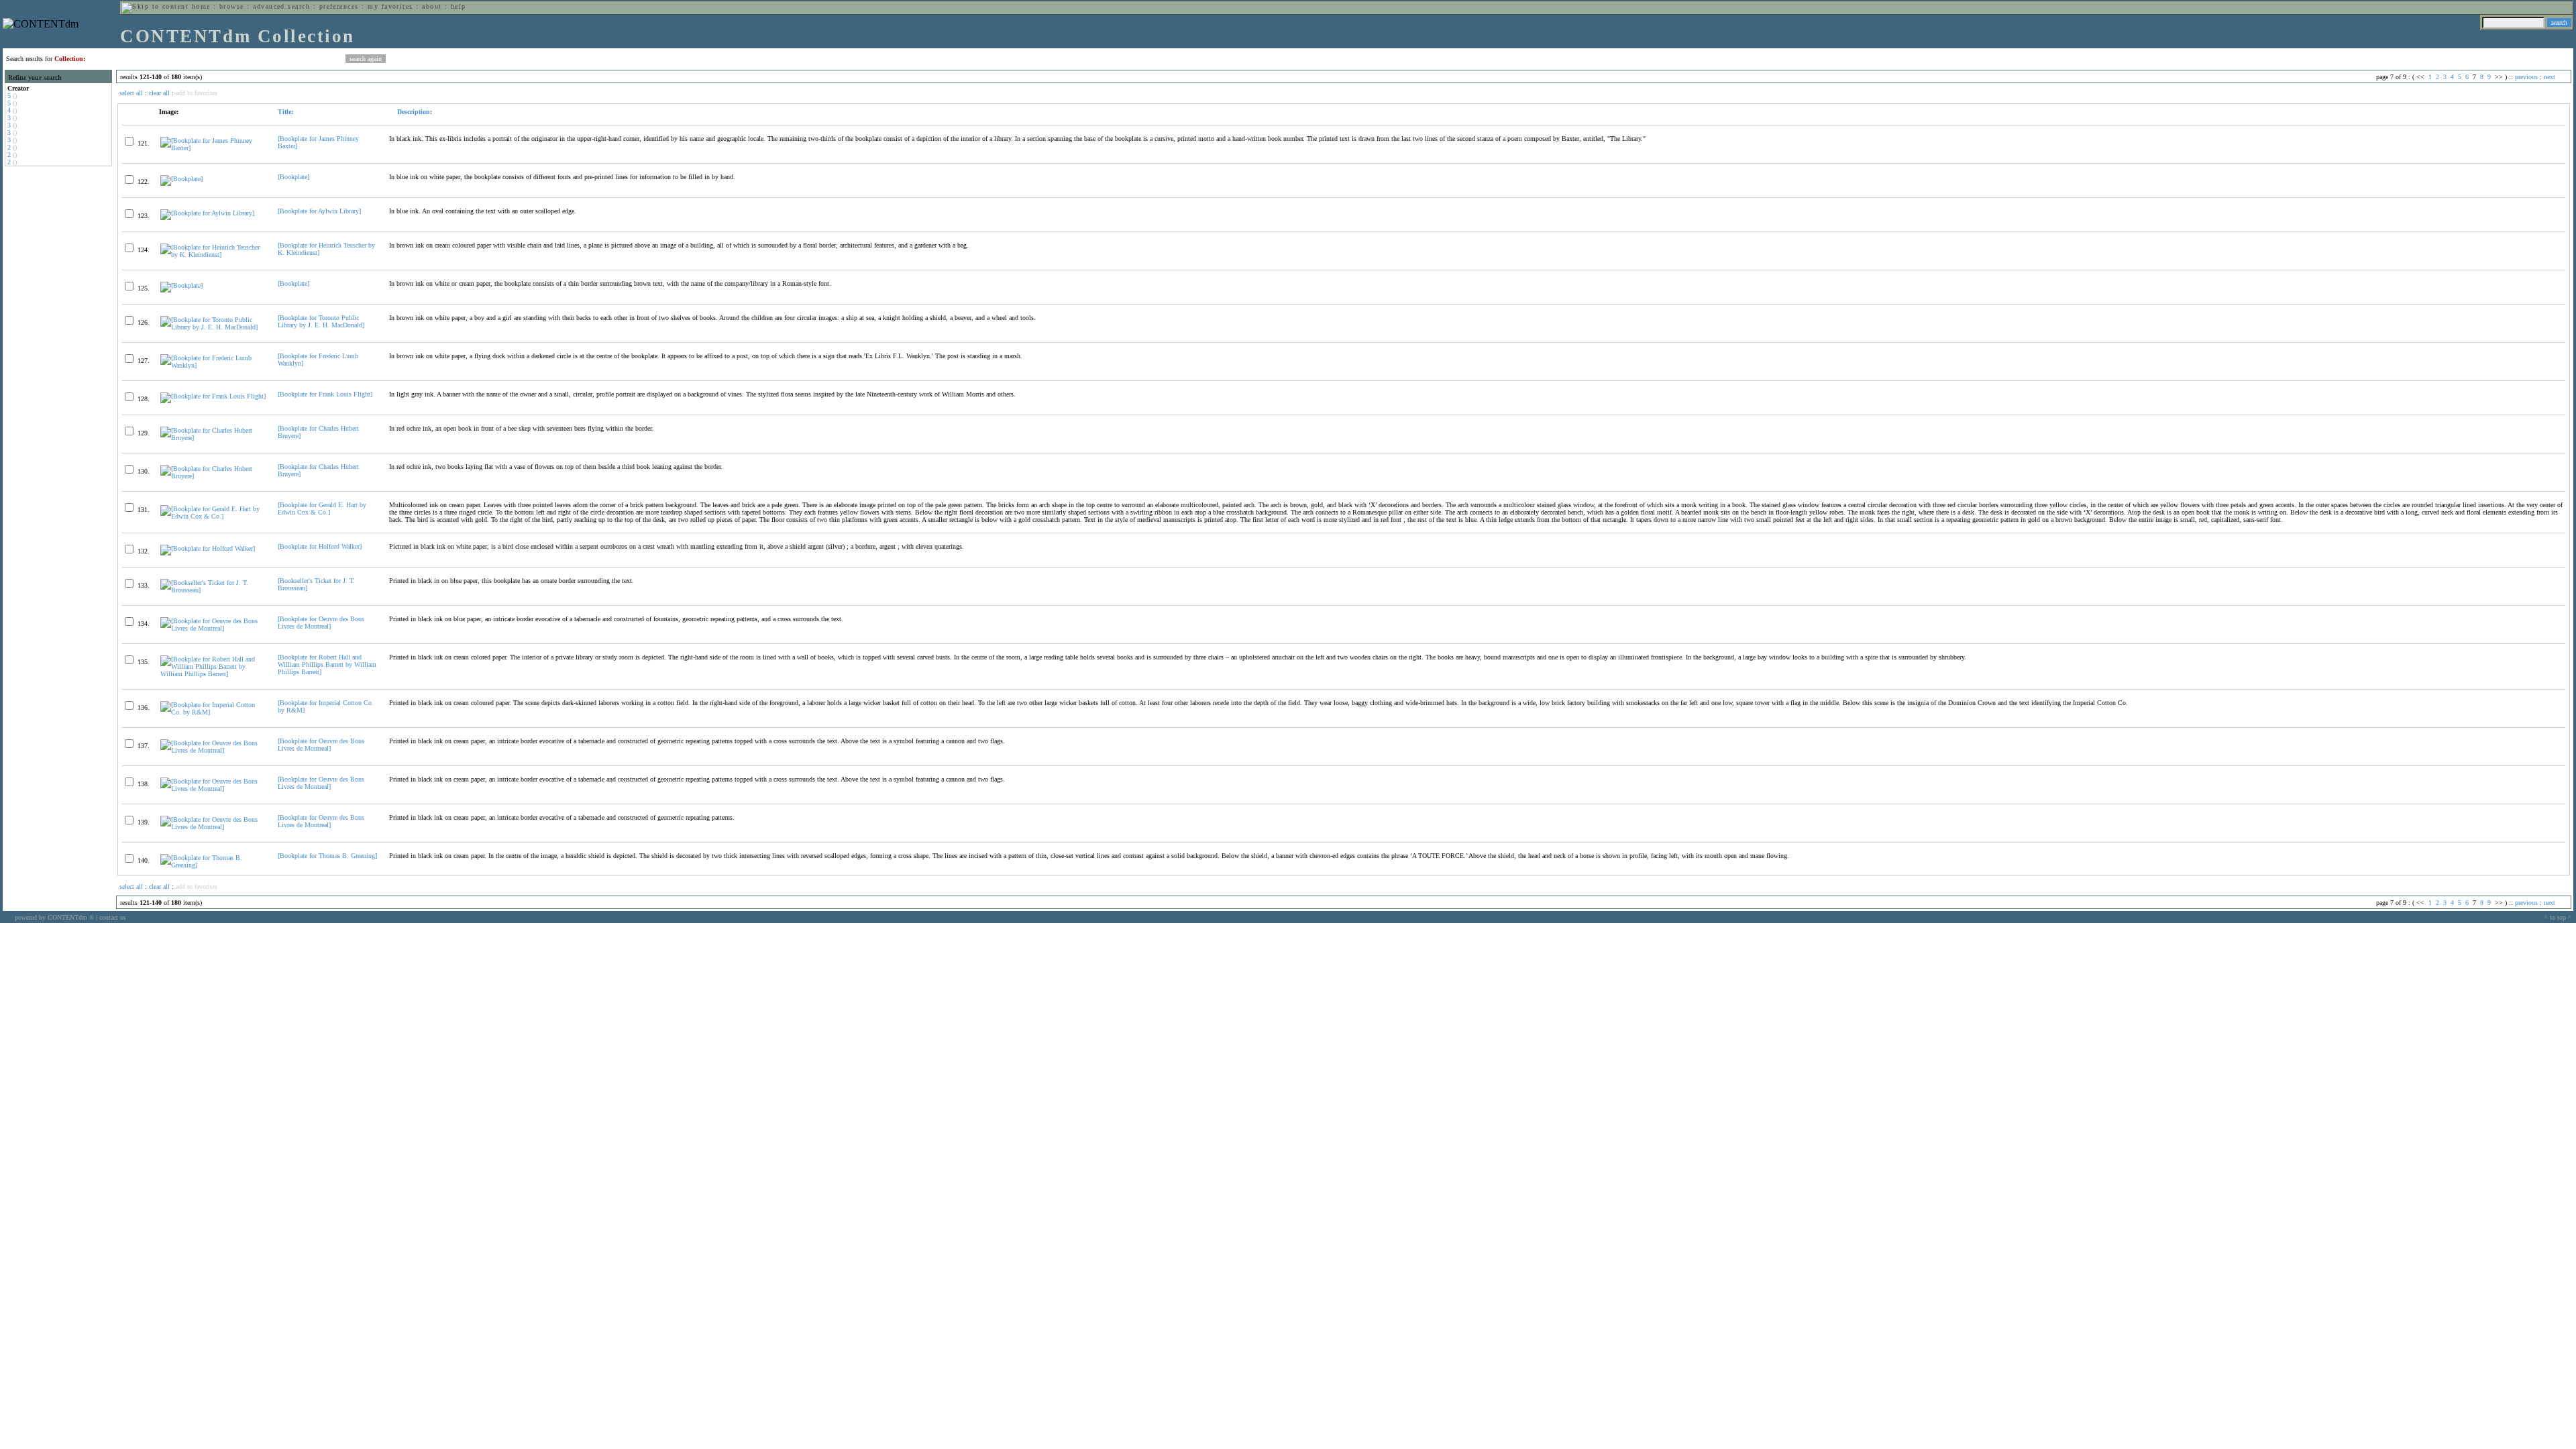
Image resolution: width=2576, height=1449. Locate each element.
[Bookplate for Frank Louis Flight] (325, 394)
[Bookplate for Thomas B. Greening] (327, 856)
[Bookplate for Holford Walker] (320, 546)
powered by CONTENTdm (54, 917)
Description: (414, 112)
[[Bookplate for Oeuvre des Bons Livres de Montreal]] (213, 628)
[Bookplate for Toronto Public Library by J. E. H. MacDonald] (321, 321)
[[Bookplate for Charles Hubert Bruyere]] (213, 438)
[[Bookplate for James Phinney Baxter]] (213, 148)
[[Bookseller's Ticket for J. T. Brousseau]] (213, 590)
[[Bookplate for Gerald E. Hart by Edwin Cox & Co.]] (213, 516)
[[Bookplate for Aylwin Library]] (207, 213)
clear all (159, 93)
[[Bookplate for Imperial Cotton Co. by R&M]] (213, 712)
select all (131, 93)
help (459, 6)
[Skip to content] (155, 6)
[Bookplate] (293, 177)
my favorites (390, 6)
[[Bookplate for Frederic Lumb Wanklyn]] (213, 365)
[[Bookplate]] (181, 179)
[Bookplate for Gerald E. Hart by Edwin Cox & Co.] (322, 508)
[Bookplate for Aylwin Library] (319, 211)
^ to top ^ (2558, 917)
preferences (339, 6)
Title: (285, 112)
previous (2526, 77)
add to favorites (197, 93)
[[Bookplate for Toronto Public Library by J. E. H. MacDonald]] (213, 327)
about (432, 6)
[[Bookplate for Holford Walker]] (208, 548)
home (201, 6)
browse (232, 6)
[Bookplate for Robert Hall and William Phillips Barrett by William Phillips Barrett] (327, 664)
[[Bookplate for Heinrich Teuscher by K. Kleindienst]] (213, 255)
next (2550, 77)
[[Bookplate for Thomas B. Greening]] (213, 865)
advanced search (281, 6)
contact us (113, 917)
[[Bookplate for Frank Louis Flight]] (213, 396)
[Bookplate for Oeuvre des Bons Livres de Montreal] (321, 623)
